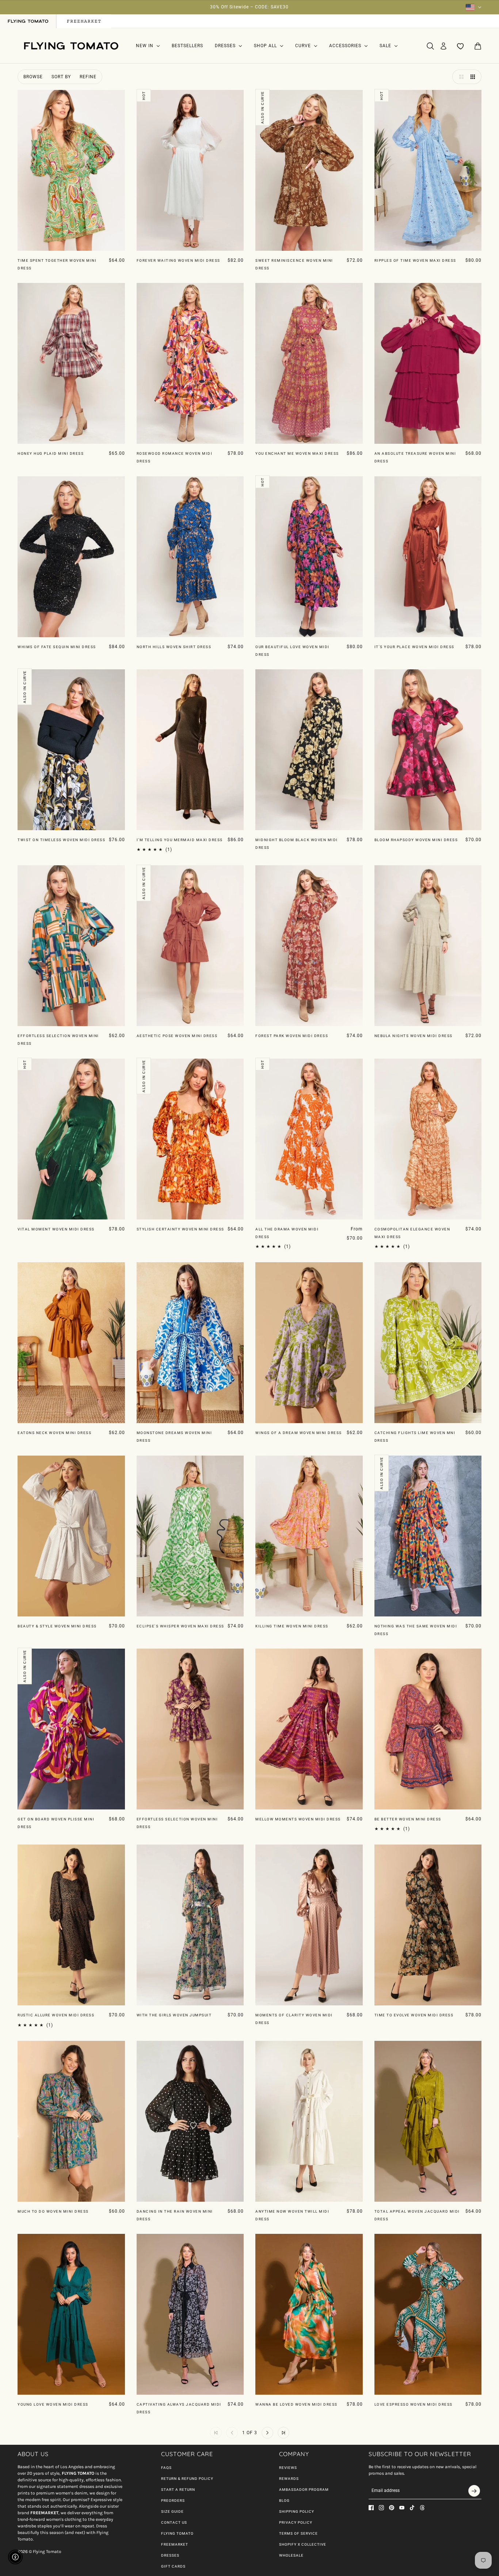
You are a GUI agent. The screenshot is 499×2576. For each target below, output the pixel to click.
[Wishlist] (461, 46)
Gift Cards (173, 2566)
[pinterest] (392, 2508)
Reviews (288, 2468)
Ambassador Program (304, 2490)
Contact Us (174, 2522)
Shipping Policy (297, 2511)
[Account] (443, 46)
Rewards (289, 2479)
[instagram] (381, 2508)
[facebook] (371, 2508)
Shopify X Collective (303, 2544)
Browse (33, 77)
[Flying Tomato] (71, 46)
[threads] (422, 2508)
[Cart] (478, 46)
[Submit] (474, 2491)
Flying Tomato (177, 2533)
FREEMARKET (175, 2544)
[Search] (430, 46)
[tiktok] (412, 2508)
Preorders (173, 2501)
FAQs (166, 2468)
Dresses (170, 2555)
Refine (88, 77)
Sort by (61, 77)
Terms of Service (298, 2533)
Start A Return (178, 2490)
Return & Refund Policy (187, 2479)
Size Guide (172, 2511)
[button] (460, 77)
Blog (284, 2501)
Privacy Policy (296, 2522)
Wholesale (291, 2555)
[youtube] (402, 2508)
